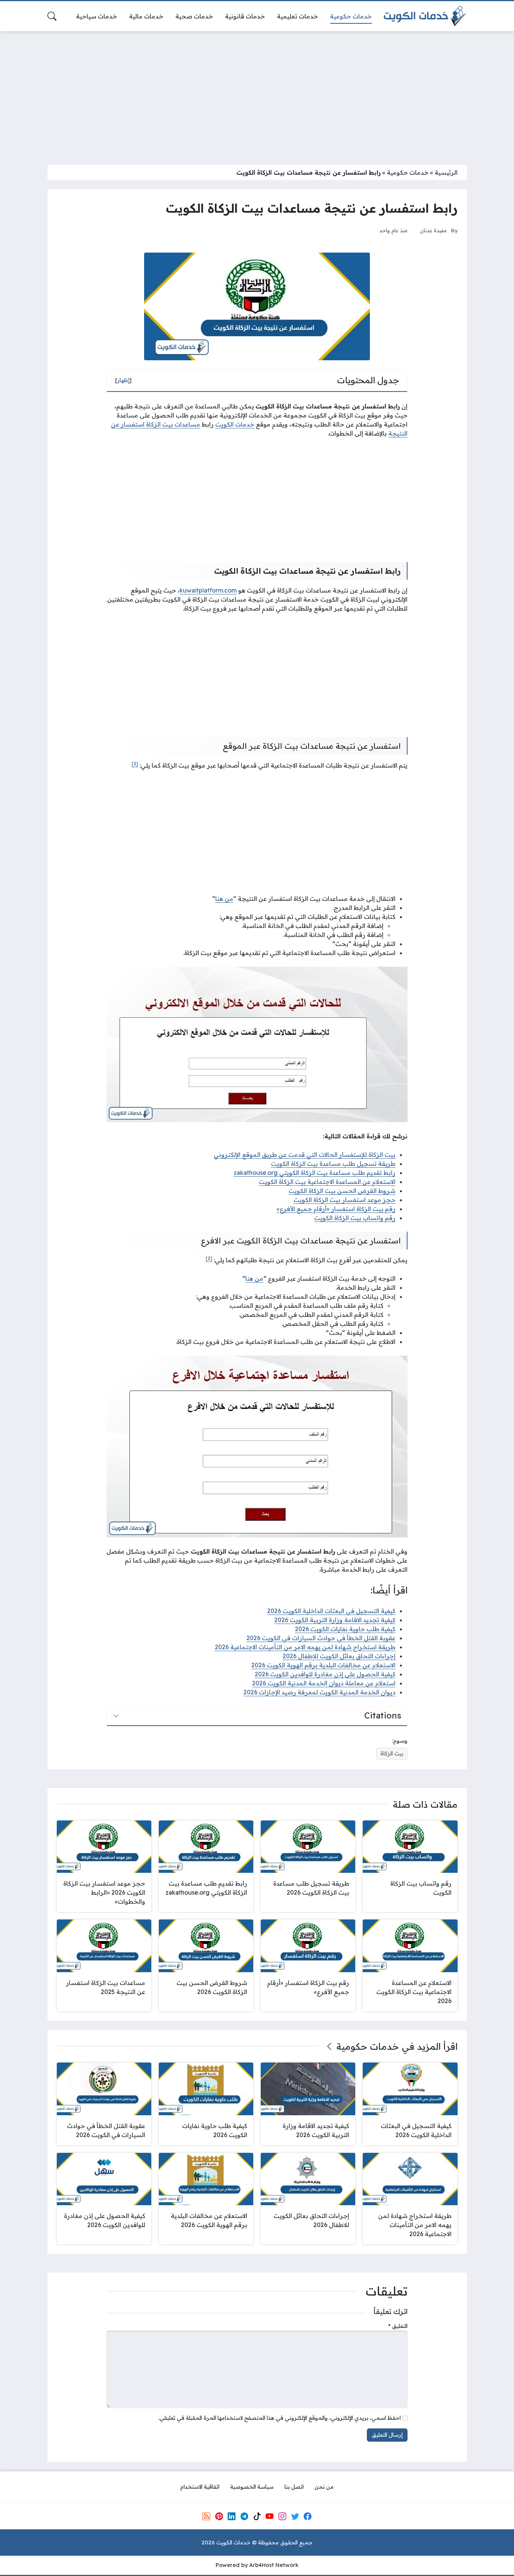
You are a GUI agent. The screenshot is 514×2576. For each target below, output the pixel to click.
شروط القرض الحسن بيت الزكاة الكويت (342, 1191)
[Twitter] (295, 2516)
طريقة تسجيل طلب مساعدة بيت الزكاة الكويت (333, 1164)
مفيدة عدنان (433, 230)
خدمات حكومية (408, 172)
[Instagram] (282, 2516)
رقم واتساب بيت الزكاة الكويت (355, 1218)
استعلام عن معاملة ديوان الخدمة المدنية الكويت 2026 (324, 1683)
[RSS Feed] (206, 2516)
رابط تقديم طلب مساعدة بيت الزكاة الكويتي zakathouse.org (315, 1173)
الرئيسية (446, 172)
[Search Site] (52, 16)
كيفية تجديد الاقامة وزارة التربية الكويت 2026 (335, 1620)
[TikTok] (257, 2516)
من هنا (224, 899)
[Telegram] (244, 2516)
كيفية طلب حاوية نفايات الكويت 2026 (345, 1629)
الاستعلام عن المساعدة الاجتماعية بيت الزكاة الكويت (327, 1182)
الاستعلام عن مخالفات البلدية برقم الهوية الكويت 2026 (323, 1665)
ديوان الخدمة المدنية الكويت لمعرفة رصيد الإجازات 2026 (319, 1692)
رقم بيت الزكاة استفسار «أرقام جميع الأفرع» (336, 1209)
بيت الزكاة (392, 1753)
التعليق (398, 2326)
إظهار (123, 380)
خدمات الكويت (235, 424)
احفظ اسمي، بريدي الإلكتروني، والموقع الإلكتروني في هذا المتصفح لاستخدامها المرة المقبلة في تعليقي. (280, 2418)
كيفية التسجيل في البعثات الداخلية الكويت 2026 (331, 1611)
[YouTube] (269, 2516)
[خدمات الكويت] (425, 16)
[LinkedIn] (231, 2516)
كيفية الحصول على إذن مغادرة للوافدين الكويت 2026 (325, 1674)
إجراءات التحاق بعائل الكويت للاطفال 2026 (339, 1656)
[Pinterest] (219, 2516)
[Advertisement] (257, 93)
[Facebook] (308, 2516)
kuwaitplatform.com (208, 590)
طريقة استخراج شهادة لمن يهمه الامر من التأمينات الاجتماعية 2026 (305, 1647)
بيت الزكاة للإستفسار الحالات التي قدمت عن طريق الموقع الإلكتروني (305, 1155)
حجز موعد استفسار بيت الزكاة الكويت (344, 1200)
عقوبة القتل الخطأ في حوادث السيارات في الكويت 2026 (321, 1638)
